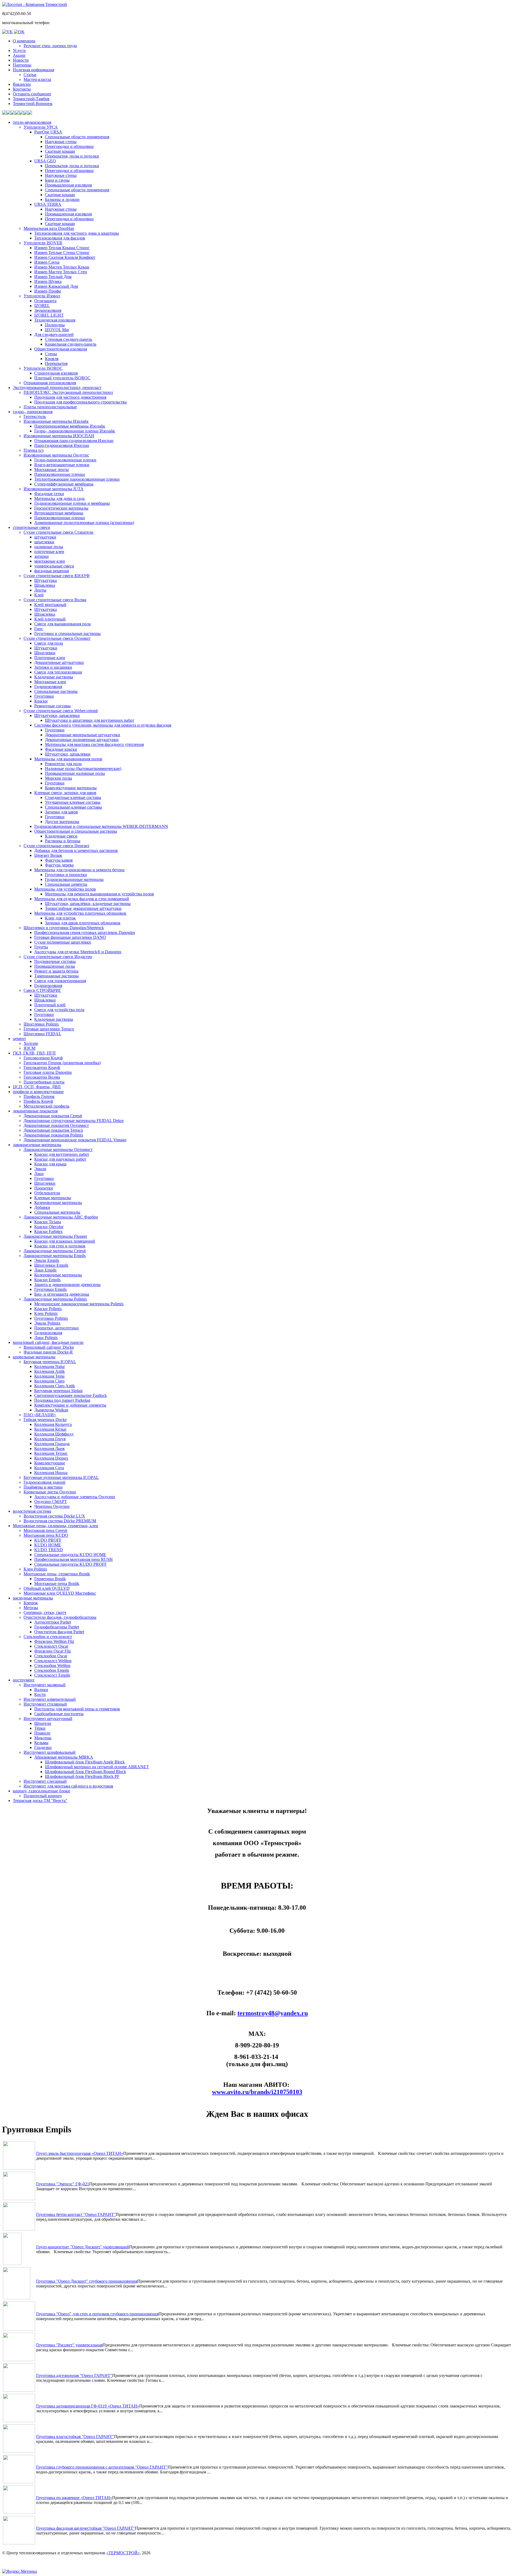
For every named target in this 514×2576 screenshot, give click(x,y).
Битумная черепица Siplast (58, 1391)
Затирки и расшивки (53, 667)
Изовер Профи (48, 291)
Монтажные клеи (50, 682)
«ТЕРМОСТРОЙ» (123, 2553)
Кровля (52, 359)
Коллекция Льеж (50, 1448)
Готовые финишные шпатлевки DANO (70, 937)
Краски (41, 701)
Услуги (19, 51)
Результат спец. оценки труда (50, 46)
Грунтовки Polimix (51, 1318)
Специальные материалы (57, 1212)
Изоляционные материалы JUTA (54, 489)
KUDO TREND (49, 1550)
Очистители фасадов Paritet (59, 1632)
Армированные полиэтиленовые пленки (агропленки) (84, 523)
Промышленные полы (55, 966)
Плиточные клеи (50, 658)
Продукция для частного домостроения (70, 397)
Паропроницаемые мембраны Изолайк (70, 426)
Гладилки (43, 1747)
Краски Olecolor (49, 1227)
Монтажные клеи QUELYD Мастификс (60, 1593)
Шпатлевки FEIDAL (42, 1034)
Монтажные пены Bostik (57, 1584)
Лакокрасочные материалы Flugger (55, 1236)
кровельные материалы (34, 1357)
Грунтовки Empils (50, 1289)
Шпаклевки (45, 1000)
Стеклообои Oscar (51, 1656)
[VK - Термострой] (7, 32)
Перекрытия (56, 363)
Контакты (22, 89)
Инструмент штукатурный (48, 1719)
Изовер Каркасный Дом (56, 286)
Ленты (40, 590)
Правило (42, 1733)
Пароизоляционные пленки (60, 474)
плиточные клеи (49, 552)
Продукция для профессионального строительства (80, 402)
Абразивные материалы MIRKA (64, 1757)
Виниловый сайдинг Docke (49, 1347)
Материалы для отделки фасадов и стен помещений (82, 899)
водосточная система (32, 1511)
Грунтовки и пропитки (66, 875)
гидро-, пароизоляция (33, 412)
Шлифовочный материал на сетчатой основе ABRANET (97, 1767)
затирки (41, 556)
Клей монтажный (50, 605)
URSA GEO (45, 161)
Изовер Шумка (48, 281)
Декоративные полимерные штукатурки (82, 740)
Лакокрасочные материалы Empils (55, 1256)
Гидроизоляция (48, 687)
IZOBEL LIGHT (49, 315)
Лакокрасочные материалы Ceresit (55, 1251)
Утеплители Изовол (42, 296)
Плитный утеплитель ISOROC (62, 378)
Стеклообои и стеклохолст (48, 1637)
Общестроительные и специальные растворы (76, 831)
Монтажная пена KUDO (46, 1535)
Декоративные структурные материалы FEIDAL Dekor (74, 1121)
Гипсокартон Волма (42, 1077)
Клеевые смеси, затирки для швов (65, 793)
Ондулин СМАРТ (51, 1502)
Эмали (40, 1169)
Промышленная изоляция (68, 185)
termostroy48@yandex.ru (273, 2013)
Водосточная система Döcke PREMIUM (60, 1521)
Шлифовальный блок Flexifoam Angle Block (85, 1762)
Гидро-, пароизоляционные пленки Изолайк (75, 431)
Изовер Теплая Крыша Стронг (62, 248)
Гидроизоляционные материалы (74, 879)
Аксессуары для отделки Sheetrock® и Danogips (78, 952)
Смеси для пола (49, 643)
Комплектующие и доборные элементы (70, 1405)
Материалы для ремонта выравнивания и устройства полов (99, 894)
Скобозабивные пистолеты (59, 1714)
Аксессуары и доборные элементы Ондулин (75, 1497)
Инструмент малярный (45, 1685)
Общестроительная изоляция (61, 349)
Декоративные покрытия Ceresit (53, 1116)
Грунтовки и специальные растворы (67, 633)
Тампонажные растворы (56, 976)
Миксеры (43, 1738)
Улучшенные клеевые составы (73, 802)
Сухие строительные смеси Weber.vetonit (61, 711)
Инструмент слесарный (45, 1781)
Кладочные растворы (54, 677)
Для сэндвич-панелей (54, 334)
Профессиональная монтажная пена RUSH (73, 1559)
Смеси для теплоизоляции (58, 672)
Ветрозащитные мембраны (59, 513)
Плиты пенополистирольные (50, 407)
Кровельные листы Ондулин (50, 1492)
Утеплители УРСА (41, 127)
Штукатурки (46, 648)
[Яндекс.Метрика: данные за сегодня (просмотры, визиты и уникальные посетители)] (20, 2571)
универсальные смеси (54, 566)
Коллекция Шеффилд (54, 1434)
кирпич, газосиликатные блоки (41, 1791)
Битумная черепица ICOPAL (50, 1362)
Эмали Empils (47, 1260)
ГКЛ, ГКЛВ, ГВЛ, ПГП (34, 1053)
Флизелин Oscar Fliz (53, 1651)
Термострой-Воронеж (33, 104)
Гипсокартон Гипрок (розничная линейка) (62, 1063)
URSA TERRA (48, 204)
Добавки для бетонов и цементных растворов (76, 850)
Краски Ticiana (48, 1222)
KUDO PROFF (48, 1540)
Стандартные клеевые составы (73, 797)
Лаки (39, 1174)
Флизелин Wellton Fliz (54, 1641)
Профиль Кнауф (38, 1101)
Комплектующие (50, 1463)
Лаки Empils (45, 1270)
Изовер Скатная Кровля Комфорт (65, 257)
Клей (39, 595)
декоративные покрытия (35, 1111)
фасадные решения (52, 571)
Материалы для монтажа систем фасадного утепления (94, 744)
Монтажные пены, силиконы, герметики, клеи (56, 1526)
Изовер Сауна (47, 262)
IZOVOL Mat (57, 330)
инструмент (24, 1680)
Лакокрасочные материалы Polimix (55, 1299)
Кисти (40, 1694)
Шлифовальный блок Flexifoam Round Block (86, 1772)
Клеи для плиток (60, 918)
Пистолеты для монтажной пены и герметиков (77, 1709)
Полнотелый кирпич (43, 1796)
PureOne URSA (48, 132)
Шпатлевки (45, 653)
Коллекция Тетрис (51, 1453)
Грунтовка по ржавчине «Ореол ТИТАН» (74, 2498)
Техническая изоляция (55, 320)
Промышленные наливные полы (75, 773)
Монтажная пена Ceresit (45, 1530)
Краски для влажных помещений (65, 1241)
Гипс (39, 629)
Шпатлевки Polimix (41, 1024)
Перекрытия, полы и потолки (72, 156)
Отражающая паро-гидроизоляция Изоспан (74, 441)
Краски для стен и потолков (60, 1246)
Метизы (31, 1608)
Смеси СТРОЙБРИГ (42, 990)
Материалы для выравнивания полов (68, 759)
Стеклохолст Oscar (51, 1646)
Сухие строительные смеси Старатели (58, 532)
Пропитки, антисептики (56, 1328)
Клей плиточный (50, 619)
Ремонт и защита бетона (56, 971)
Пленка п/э (34, 450)
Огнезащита (45, 301)
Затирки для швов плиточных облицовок (83, 923)
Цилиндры (55, 325)
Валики (41, 1690)
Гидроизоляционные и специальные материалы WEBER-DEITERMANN (101, 826)
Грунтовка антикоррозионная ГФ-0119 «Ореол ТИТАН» (88, 2406)
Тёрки (40, 1728)
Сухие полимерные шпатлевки (63, 942)
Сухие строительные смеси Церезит (56, 846)
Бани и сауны (57, 180)
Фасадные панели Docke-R (48, 1352)
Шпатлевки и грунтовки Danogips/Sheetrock (64, 928)
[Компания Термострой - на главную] (35, 4)
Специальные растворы (56, 691)
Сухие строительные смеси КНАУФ (57, 576)
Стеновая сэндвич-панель (69, 339)
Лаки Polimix (46, 1338)
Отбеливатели (47, 1193)
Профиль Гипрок (39, 1096)
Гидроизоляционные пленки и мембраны (72, 503)
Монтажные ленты (52, 470)
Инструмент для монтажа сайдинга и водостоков (68, 1786)
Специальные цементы (66, 884)
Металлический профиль (46, 1106)
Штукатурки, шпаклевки (57, 715)
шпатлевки (44, 542)
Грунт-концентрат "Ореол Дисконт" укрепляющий (83, 2247)
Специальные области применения (77, 137)
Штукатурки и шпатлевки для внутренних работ (90, 720)
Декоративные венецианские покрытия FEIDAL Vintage (75, 1140)
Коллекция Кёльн (50, 1429)
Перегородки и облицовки (69, 146)
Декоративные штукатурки (59, 662)
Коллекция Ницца (51, 1473)
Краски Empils (47, 1280)
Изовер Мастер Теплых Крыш (62, 267)
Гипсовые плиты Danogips (48, 1072)
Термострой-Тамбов (31, 99)
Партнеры (22, 65)
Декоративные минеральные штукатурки (83, 735)
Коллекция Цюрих (51, 1458)
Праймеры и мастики (43, 1487)
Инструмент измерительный (50, 1699)
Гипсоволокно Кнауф (43, 1058)
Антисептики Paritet (53, 1622)
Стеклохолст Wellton (53, 1661)
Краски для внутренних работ (62, 1154)
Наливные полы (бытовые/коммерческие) (83, 769)
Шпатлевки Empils (51, 1265)
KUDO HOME (48, 1545)
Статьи (30, 75)
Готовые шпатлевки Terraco (49, 1029)
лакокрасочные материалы (37, 1145)
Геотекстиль (35, 416)
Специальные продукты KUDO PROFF (71, 1564)
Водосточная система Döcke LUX (54, 1516)
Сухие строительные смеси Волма (55, 600)
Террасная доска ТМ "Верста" (40, 1801)
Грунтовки (44, 696)
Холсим (31, 1043)
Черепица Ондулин (52, 1506)
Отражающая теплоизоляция (50, 383)
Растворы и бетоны (63, 841)
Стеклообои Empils (52, 1670)
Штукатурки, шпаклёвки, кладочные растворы (88, 904)
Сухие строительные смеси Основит (57, 638)
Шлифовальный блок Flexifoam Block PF (82, 1776)
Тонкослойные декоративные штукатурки (83, 908)
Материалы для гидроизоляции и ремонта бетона (79, 870)
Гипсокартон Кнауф (42, 1068)
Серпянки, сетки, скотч (45, 1612)
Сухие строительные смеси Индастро (58, 957)
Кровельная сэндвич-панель (71, 344)
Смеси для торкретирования (60, 981)
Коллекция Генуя (50, 1439)
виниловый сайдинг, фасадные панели (48, 1342)
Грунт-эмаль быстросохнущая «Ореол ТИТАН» (80, 2153)
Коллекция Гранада (52, 1444)
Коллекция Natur (50, 1366)
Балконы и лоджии (62, 199)
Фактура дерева (59, 865)
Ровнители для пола (63, 764)
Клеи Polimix (46, 1313)
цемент (19, 1039)
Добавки (42, 1207)
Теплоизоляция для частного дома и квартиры (77, 233)
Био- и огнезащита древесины (62, 1294)
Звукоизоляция (48, 310)
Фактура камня (59, 860)
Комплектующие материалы (71, 788)
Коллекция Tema (49, 1376)
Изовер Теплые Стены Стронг (62, 253)
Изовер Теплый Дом (53, 277)
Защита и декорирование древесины (67, 1285)
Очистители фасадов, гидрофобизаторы (60, 1617)
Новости (21, 60)
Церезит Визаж (48, 855)
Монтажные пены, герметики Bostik (57, 1574)
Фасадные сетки (49, 494)
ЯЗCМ (29, 1048)
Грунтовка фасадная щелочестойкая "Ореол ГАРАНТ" (86, 2528)
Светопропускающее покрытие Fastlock (71, 1395)
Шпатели (43, 1723)
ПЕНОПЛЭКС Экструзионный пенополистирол (68, 392)
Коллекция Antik (50, 1371)
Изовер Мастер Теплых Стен (61, 272)
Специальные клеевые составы (73, 807)
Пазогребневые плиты (44, 1082)
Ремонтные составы (52, 706)
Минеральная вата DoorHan (49, 228)
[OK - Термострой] (19, 32)
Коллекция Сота (49, 1468)
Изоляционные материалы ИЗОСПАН (59, 436)
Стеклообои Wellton (52, 1665)
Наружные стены (61, 142)
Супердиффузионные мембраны (64, 484)
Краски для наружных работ (60, 1159)
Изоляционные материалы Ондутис (56, 455)
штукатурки (45, 537)
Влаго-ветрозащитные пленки (62, 465)
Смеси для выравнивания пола (63, 624)
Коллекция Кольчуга (53, 1424)
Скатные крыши (60, 151)
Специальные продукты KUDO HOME (70, 1555)
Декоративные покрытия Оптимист (56, 1125)
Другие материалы (62, 822)
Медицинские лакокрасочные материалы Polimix (79, 1304)
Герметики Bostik (50, 1579)
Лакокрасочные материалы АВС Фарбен (61, 1217)
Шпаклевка (45, 585)
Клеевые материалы (53, 1198)
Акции (19, 55)
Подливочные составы (55, 961)
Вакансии (22, 84)
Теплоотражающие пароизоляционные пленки (77, 479)
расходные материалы (33, 1598)
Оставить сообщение (32, 94)
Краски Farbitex (48, 1231)
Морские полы (58, 778)
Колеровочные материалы (58, 1203)
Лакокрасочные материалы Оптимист (58, 1149)
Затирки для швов (61, 812)
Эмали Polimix (47, 1323)
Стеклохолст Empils (52, 1675)
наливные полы (49, 547)
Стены (51, 354)
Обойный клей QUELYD (47, 1588)
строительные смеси (31, 527)
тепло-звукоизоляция (32, 122)
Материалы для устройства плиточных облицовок (80, 913)
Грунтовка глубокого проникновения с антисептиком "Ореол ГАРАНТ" (102, 2467)
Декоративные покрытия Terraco (53, 1130)
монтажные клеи (50, 561)
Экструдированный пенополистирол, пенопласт (57, 388)
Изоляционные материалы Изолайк (56, 421)
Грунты (41, 947)
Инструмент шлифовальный (50, 1752)
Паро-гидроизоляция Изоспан (62, 445)
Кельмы (41, 1743)
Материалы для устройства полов (65, 889)
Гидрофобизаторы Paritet (57, 1627)
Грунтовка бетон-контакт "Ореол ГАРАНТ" (76, 2214)
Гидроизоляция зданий (44, 1482)
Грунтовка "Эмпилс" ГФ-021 (63, 2184)
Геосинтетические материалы (61, 508)
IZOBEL (42, 306)
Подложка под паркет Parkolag (62, 1400)
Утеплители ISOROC (43, 368)
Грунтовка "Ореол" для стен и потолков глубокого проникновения (97, 2314)
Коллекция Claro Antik (55, 1386)
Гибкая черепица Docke (45, 1420)
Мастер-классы (37, 79)
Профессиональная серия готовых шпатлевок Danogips (85, 932)
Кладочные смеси (61, 836)
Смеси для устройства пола (59, 1010)
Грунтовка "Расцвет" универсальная (69, 2345)
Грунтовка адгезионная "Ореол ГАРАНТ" (74, 2375)
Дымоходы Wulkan (51, 1410)
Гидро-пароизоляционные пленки (65, 460)
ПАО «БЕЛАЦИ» (40, 1415)
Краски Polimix (48, 1309)
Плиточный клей (50, 1005)
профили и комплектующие (38, 1092)
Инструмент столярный (45, 1704)
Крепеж (31, 1603)
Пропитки (44, 1188)
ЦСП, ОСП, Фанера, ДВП (37, 1087)
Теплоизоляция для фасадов (60, 238)
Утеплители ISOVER (43, 243)
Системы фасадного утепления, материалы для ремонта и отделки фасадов (103, 725)
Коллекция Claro (49, 1381)
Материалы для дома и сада (59, 498)
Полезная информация (33, 70)
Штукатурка (46, 580)
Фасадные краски (61, 749)
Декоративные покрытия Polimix (53, 1135)
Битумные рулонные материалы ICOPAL (61, 1477)
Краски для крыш (50, 1164)
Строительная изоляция (56, 373)
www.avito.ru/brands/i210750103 (257, 2092)
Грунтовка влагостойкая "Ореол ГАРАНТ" (75, 2437)
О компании (24, 41)
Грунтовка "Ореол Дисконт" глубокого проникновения (87, 2281)
